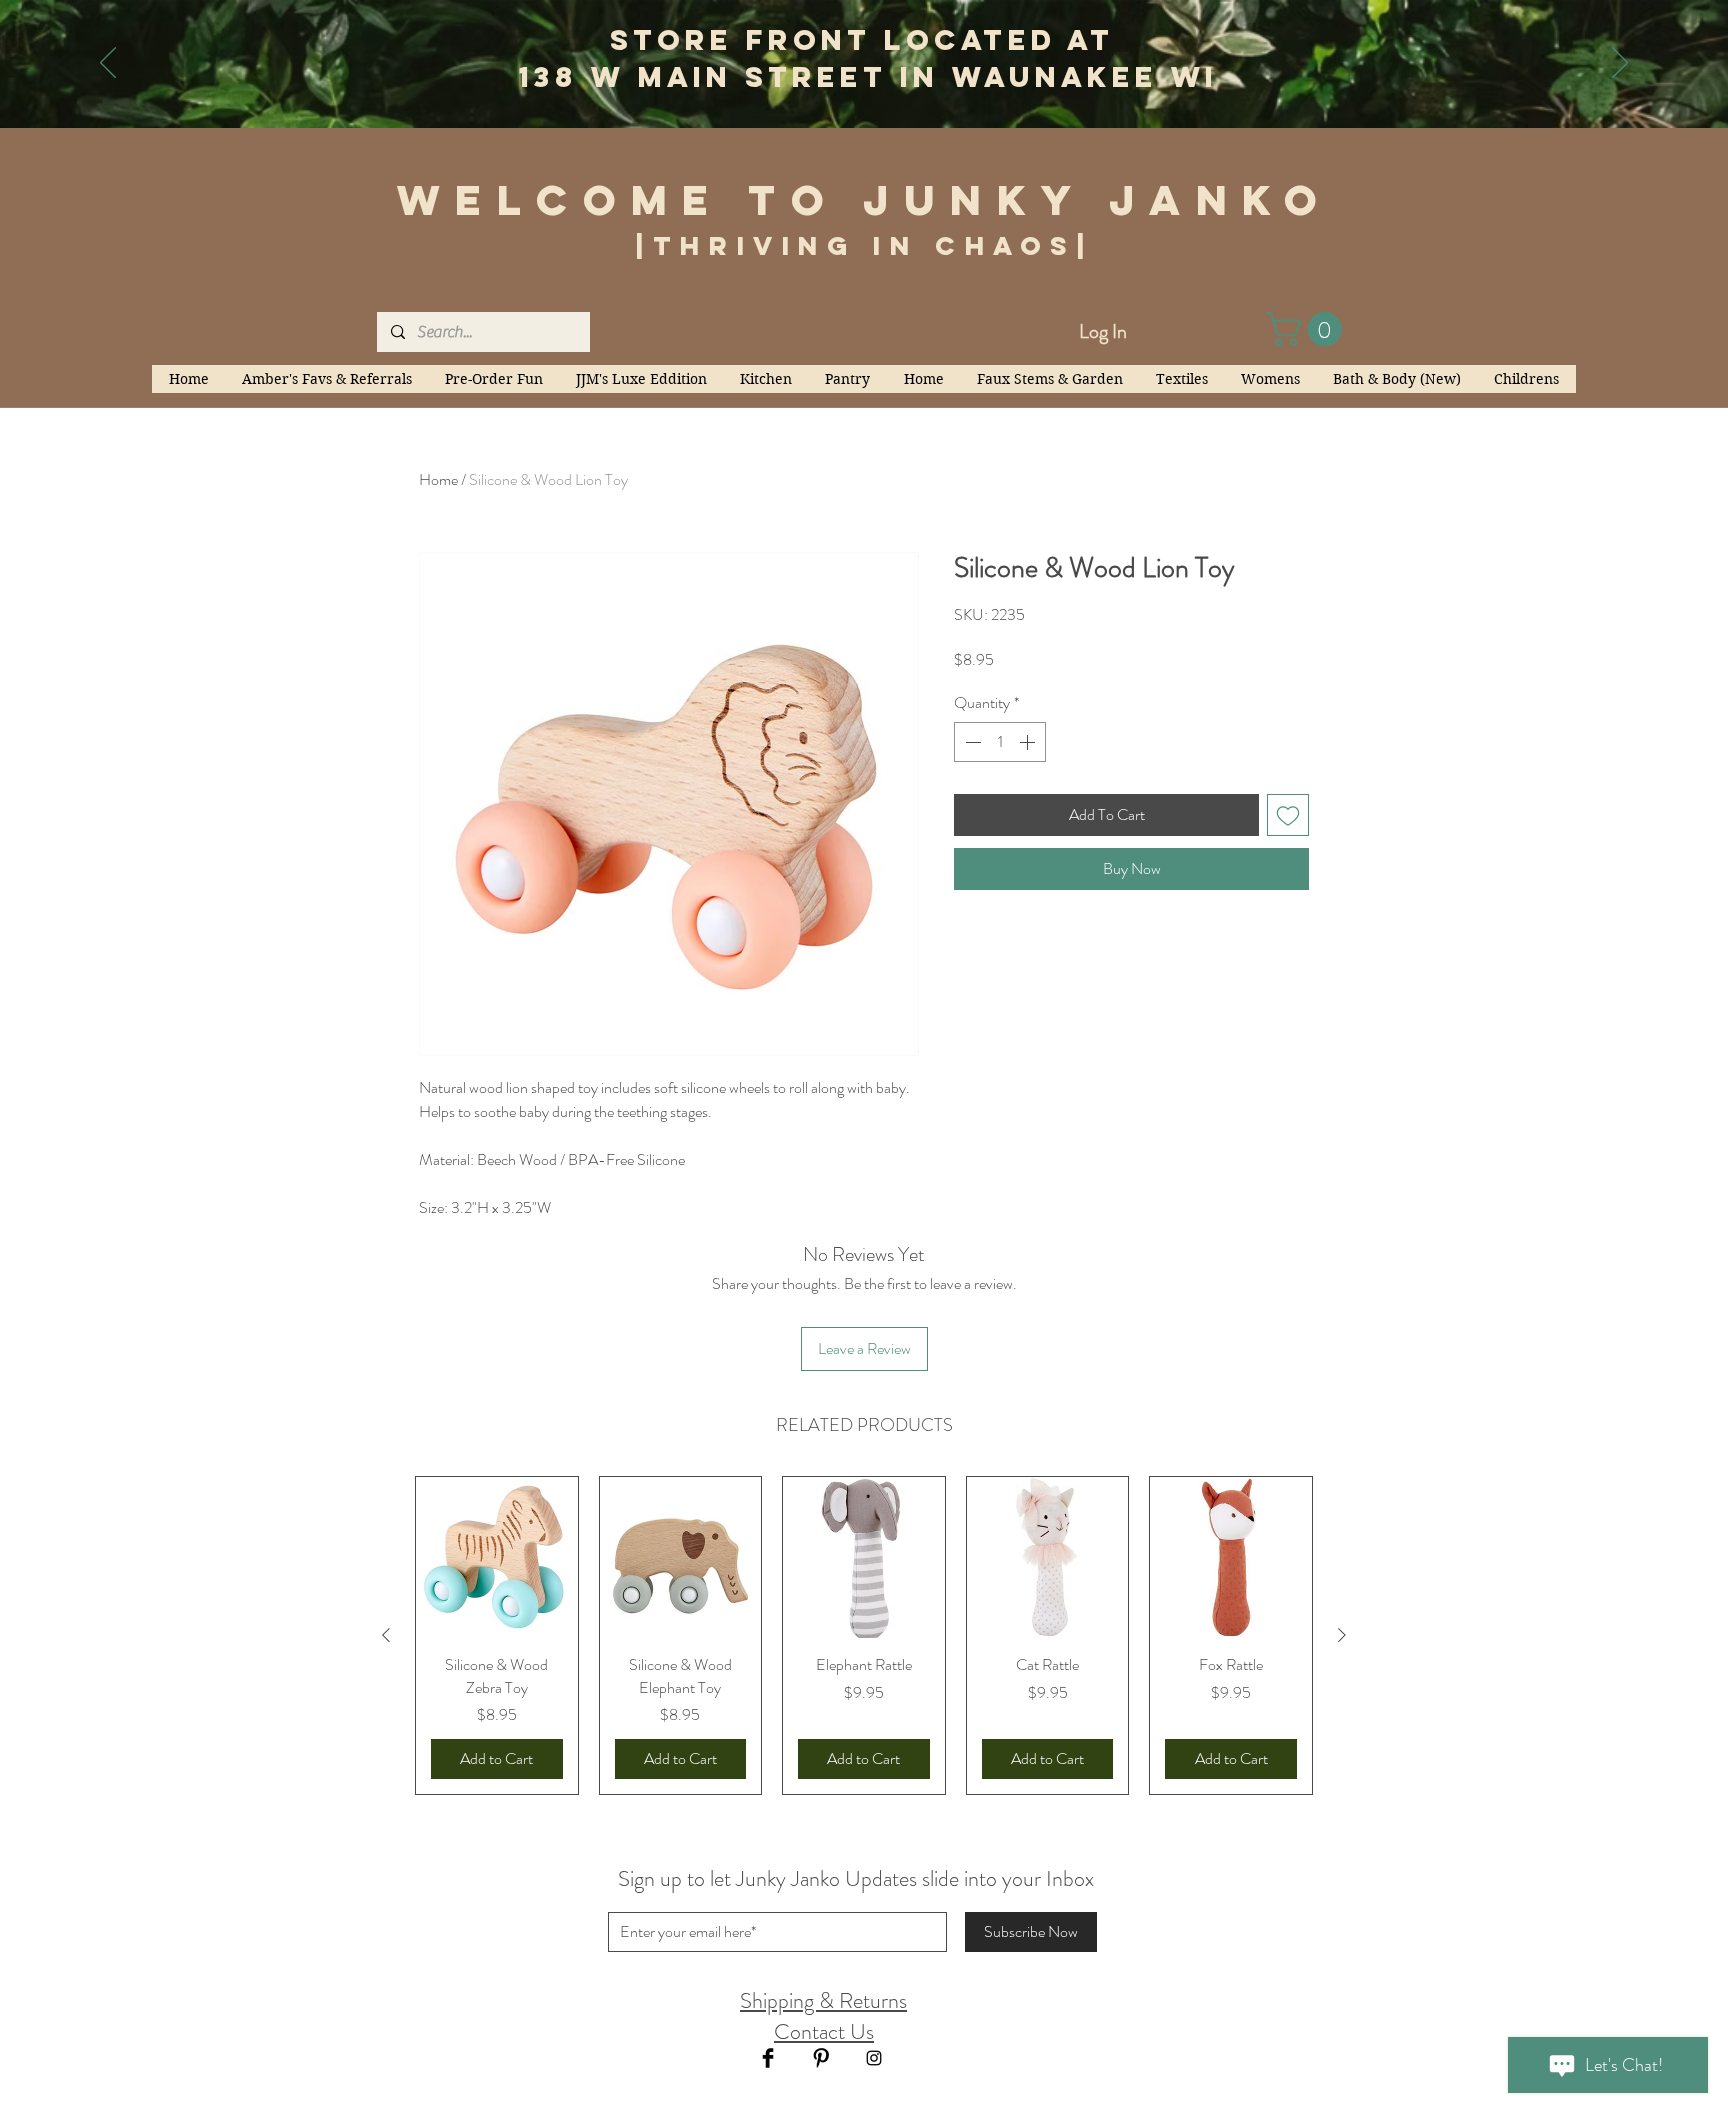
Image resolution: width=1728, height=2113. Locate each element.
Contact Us (824, 2031)
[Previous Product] (386, 1635)
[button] (1308, 329)
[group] (864, 1635)
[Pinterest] (821, 2058)
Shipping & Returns (823, 2000)
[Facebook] (768, 2058)
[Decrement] (971, 742)
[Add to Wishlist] (1288, 815)
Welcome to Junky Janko (865, 200)
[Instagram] (874, 2058)
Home (438, 479)
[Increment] (1029, 742)
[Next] (1620, 64)
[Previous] (108, 64)
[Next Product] (1342, 1635)
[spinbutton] (1000, 742)
